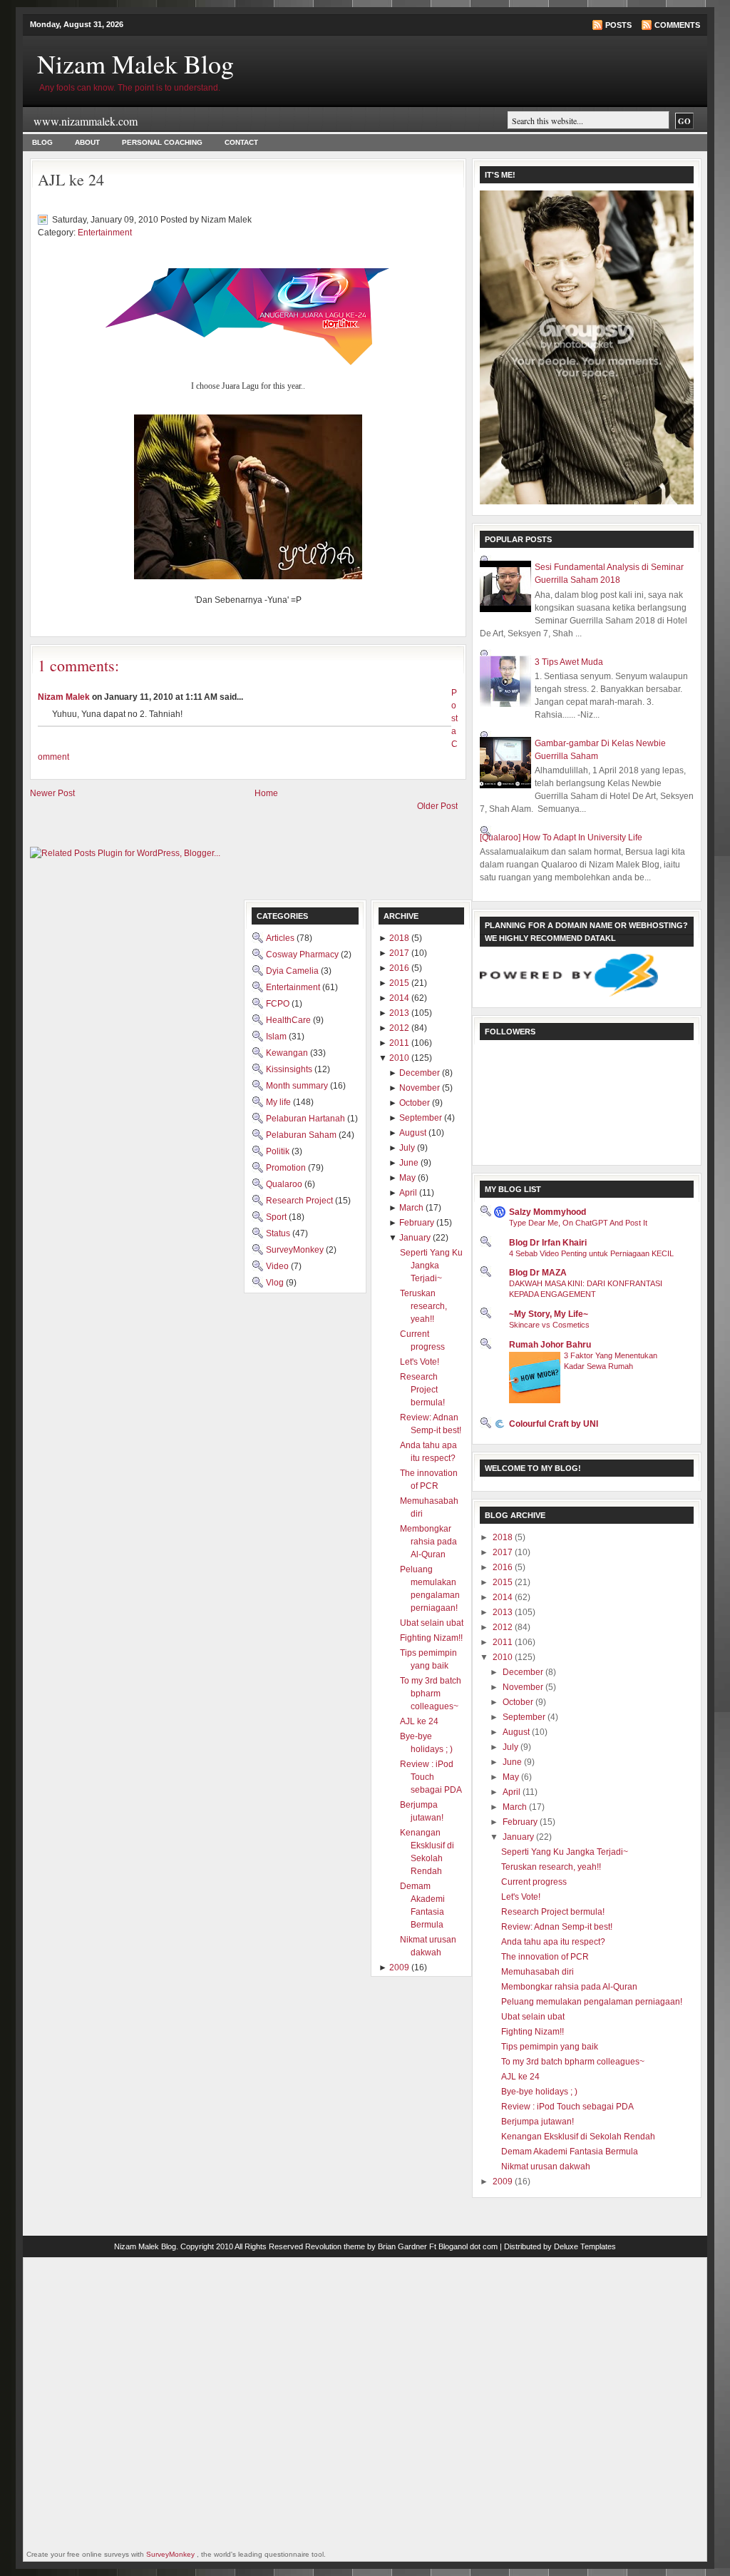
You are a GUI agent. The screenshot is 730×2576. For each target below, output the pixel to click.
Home (266, 793)
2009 (504, 2182)
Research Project (300, 1201)
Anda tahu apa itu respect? (553, 1942)
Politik (279, 1151)
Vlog (276, 1283)
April (513, 1792)
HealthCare (289, 1020)
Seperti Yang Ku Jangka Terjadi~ (565, 1852)
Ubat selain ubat (533, 2017)
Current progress (534, 1882)
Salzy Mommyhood (547, 1212)
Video (278, 1266)
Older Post (437, 806)
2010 (504, 1657)
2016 (504, 1567)
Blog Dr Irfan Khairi (548, 1243)
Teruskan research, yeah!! (551, 1867)
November (524, 1687)
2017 (504, 1552)
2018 (504, 1537)
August (517, 1732)
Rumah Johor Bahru (550, 1345)
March (516, 1807)
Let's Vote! (521, 1897)
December (524, 1672)
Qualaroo (285, 1184)
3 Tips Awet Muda (569, 662)
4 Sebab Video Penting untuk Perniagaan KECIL (591, 1253)
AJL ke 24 (71, 179)
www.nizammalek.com (86, 121)
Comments (677, 25)
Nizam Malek (64, 697)
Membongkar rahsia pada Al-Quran (569, 1987)
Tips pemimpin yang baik (550, 2047)
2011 (504, 1642)
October (519, 1702)
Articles (281, 938)
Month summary (298, 1086)
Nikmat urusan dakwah (546, 2167)
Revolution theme (335, 2246)
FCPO (279, 1004)
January (519, 1837)
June (513, 1762)
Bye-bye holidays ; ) (539, 2092)
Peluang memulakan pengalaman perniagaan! (592, 2002)
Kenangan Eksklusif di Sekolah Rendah (578, 2137)
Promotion (287, 1168)
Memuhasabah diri (538, 1972)
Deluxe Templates (585, 2246)
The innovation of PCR (545, 1957)
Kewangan (288, 1053)
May (512, 1777)
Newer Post (52, 793)
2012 (504, 1627)
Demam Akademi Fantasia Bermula (570, 2152)
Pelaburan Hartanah (307, 1119)
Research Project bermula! (553, 1912)
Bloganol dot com (468, 2246)
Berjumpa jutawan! (538, 2122)
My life (279, 1102)
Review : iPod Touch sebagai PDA (567, 2107)
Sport (277, 1217)
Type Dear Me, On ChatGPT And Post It (578, 1223)
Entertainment (105, 233)
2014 (504, 1597)
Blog (42, 142)
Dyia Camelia (293, 971)
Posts (618, 25)
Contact (241, 142)
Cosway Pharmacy (303, 954)
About (87, 142)
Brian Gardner (402, 2246)
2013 (504, 1612)
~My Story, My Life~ (549, 1314)
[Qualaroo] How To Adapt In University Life (561, 838)
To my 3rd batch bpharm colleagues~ (573, 2062)
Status (279, 1233)
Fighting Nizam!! (533, 2032)
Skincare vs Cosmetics (549, 1325)
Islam (277, 1037)
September (525, 1717)
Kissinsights (290, 1069)
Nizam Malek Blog (135, 63)
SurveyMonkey (296, 1250)
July (511, 1747)
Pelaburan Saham (302, 1135)
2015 (504, 1582)
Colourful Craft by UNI (554, 1424)
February (521, 1822)
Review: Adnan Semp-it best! (557, 1927)
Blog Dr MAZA (538, 1273)
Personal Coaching (162, 142)
